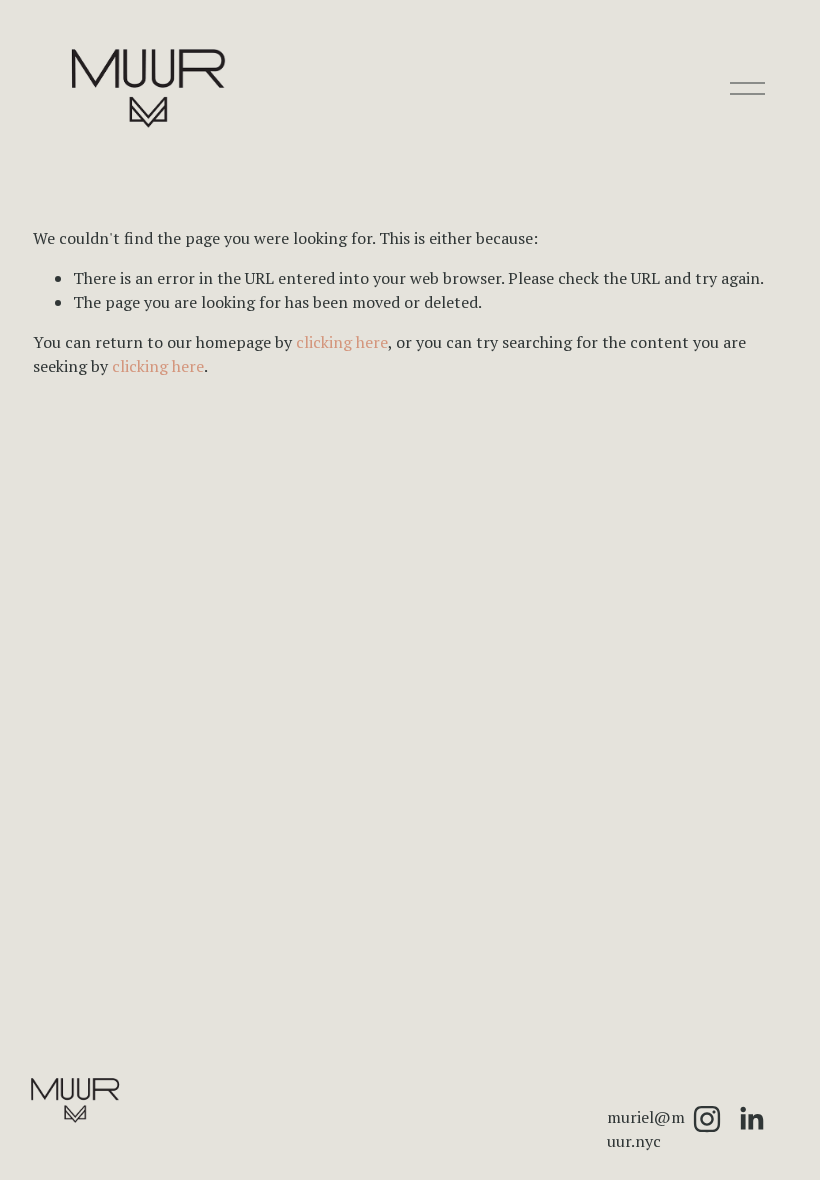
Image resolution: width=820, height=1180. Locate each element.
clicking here (342, 342)
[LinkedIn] (751, 1119)
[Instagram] (707, 1119)
